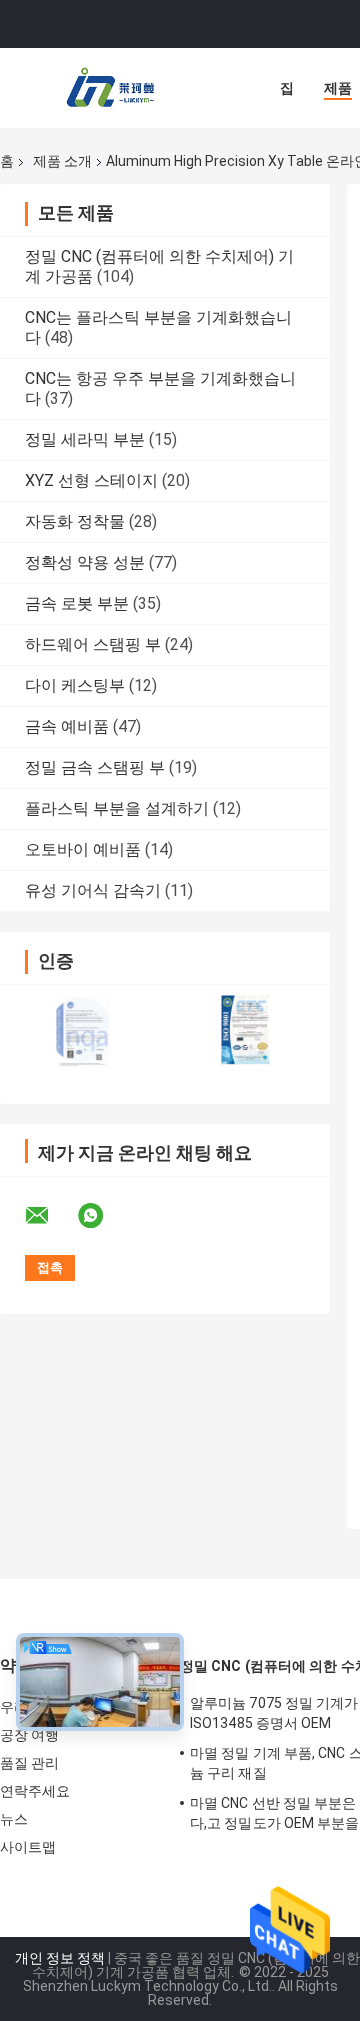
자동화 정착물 (75, 521)
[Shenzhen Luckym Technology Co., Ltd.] (110, 88)
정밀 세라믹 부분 (85, 439)
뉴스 (14, 1819)
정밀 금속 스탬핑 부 (95, 767)
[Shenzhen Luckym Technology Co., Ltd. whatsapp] (103, 1216)
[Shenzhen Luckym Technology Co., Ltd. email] (50, 1216)
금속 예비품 (67, 726)
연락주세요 (35, 1791)
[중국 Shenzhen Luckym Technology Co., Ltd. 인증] (82, 1031)
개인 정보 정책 (60, 1958)
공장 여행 (30, 1735)
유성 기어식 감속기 (93, 890)
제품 (338, 88)
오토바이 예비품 (83, 849)
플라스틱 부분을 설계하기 (117, 808)
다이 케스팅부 (75, 685)
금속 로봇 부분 (77, 603)
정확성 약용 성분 (85, 562)
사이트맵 (28, 1847)
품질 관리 (30, 1763)
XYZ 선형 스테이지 (91, 480)
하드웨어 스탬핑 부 (93, 644)
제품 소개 (62, 161)
